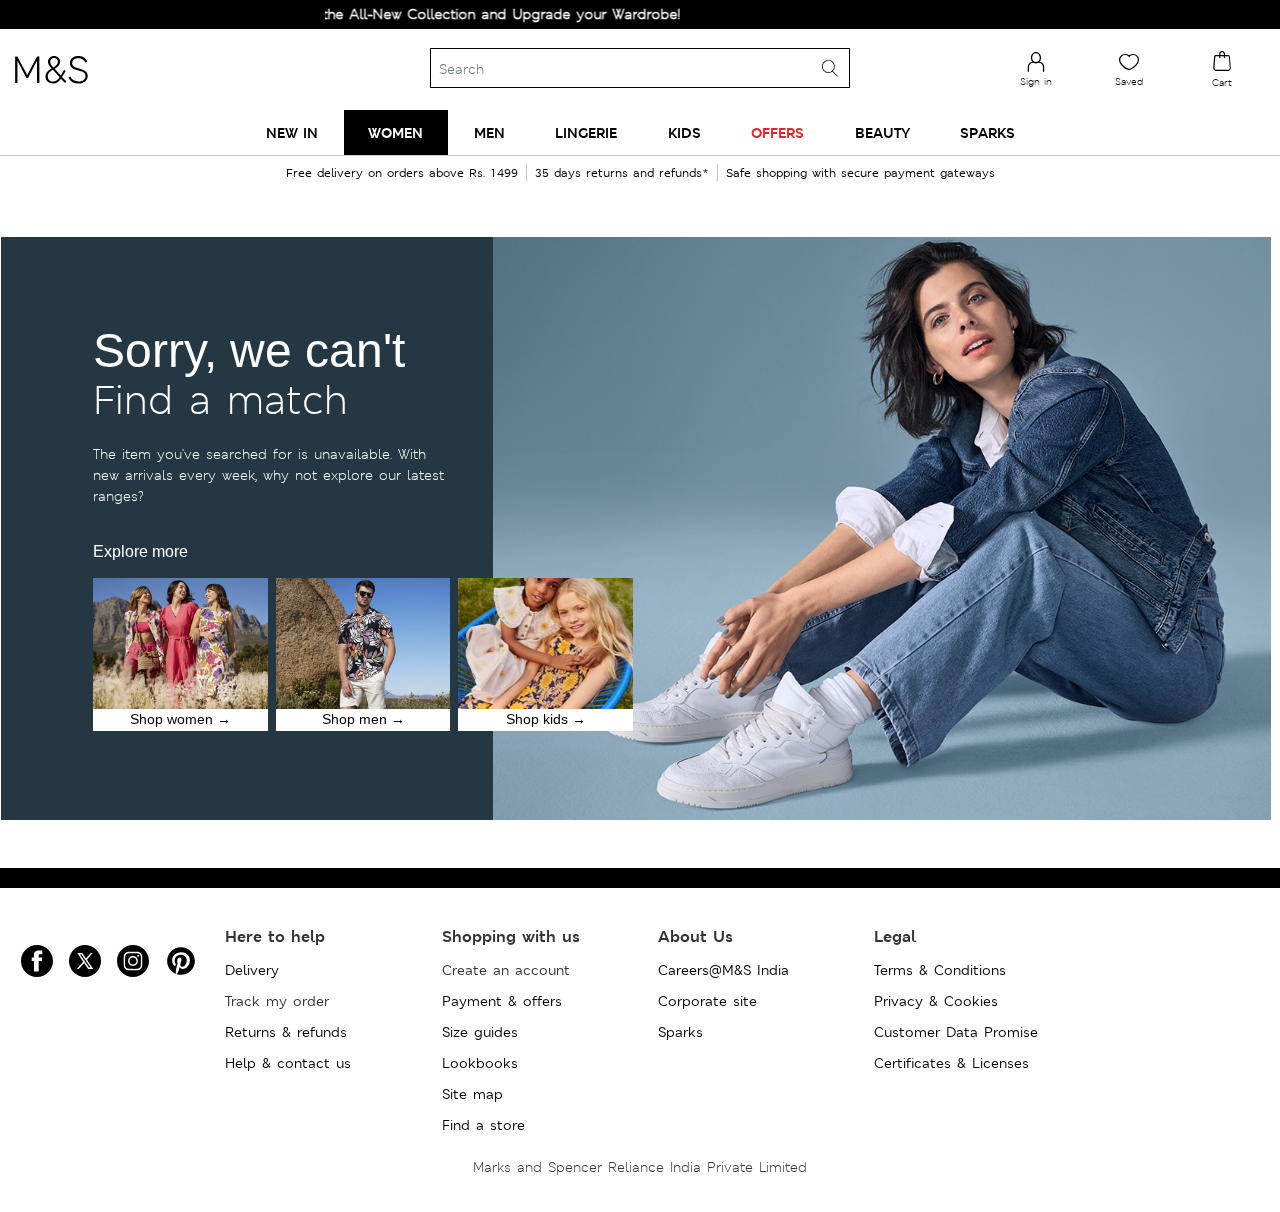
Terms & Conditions (940, 970)
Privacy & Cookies (936, 1001)
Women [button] (395, 132)
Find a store (483, 1125)
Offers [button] (777, 132)
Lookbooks (480, 1063)
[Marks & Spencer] (51, 89)
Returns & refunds (286, 1032)
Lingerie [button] (586, 132)
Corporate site (707, 1001)
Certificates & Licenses (951, 1063)
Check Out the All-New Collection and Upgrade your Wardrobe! (426, 14)
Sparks (680, 1032)
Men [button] (489, 132)
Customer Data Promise (956, 1032)
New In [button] (292, 132)
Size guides (480, 1032)
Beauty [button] (882, 132)
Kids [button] (684, 132)
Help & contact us (288, 1063)
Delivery (252, 970)
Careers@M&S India (723, 970)
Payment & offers (502, 1001)
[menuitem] (292, 132)
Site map (472, 1094)
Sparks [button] (987, 132)
